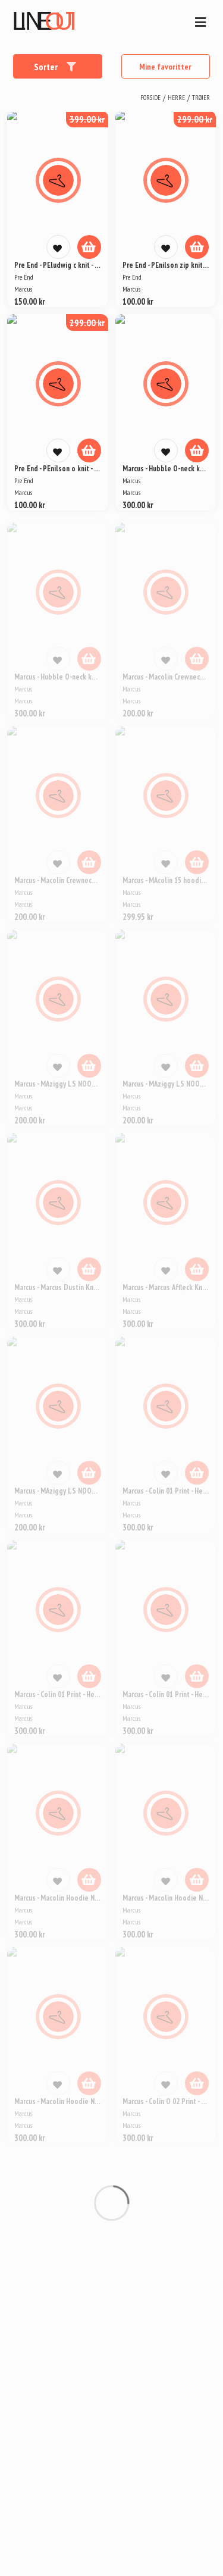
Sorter (47, 67)
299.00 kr (195, 119)
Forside (150, 98)
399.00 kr (87, 119)
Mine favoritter (165, 67)
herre (176, 98)
